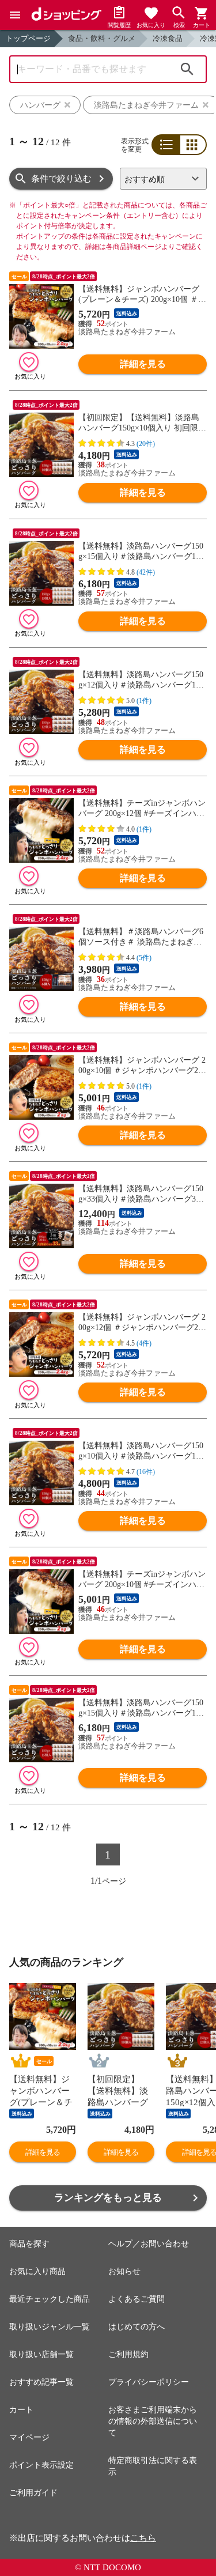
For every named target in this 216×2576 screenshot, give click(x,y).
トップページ (28, 38)
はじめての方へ (137, 2327)
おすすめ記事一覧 (41, 2382)
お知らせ (124, 2271)
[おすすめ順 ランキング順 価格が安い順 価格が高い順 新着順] (163, 179)
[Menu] (15, 15)
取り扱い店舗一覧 (41, 2354)
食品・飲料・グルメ (102, 38)
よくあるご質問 (137, 2299)
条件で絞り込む (61, 179)
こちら (143, 2538)
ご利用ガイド (33, 2493)
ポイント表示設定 (41, 2465)
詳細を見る (143, 364)
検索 (187, 69)
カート (21, 2410)
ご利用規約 (128, 2354)
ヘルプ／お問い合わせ (149, 2244)
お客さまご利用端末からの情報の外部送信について (153, 2421)
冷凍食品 (168, 38)
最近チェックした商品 (50, 2299)
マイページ (29, 2437)
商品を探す (29, 2244)
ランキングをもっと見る (108, 2198)
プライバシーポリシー (149, 2382)
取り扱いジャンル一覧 (50, 2327)
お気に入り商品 (37, 2271)
